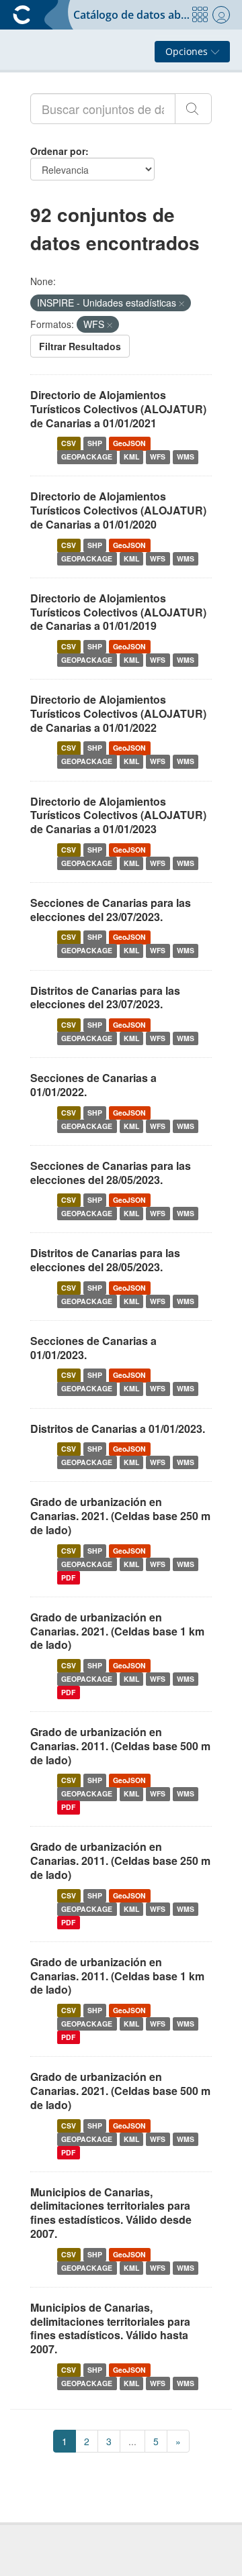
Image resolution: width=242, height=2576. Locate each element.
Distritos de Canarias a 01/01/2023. (118, 1429)
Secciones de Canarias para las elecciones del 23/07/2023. (111, 910)
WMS (186, 457)
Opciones (188, 51)
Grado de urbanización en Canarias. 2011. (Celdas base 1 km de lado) (117, 1976)
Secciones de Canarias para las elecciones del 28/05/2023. (111, 1173)
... (132, 2441)
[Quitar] (182, 303)
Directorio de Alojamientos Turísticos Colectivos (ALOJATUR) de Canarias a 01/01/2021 (118, 409)
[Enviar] (193, 109)
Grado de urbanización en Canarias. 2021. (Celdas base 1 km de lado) (117, 1631)
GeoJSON (129, 443)
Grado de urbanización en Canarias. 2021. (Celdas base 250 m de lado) (120, 1516)
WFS (158, 457)
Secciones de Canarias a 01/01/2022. (93, 1085)
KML (131, 457)
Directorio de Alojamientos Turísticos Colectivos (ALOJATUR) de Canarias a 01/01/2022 (118, 713)
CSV (69, 443)
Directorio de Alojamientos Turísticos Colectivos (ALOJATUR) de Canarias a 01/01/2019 (118, 612)
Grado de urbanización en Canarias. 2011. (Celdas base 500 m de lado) (120, 1746)
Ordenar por (58, 151)
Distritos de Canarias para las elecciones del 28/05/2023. (105, 1260)
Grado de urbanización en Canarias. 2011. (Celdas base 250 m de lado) (120, 1861)
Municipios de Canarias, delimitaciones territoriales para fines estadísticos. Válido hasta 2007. (110, 2328)
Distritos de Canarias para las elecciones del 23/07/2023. (105, 998)
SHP (95, 443)
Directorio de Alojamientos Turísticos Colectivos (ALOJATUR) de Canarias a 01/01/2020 (118, 510)
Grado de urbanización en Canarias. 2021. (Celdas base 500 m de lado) (120, 2091)
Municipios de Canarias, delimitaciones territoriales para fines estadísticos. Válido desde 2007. (111, 2213)
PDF (68, 1577)
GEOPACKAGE (87, 457)
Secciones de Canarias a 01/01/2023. (93, 1348)
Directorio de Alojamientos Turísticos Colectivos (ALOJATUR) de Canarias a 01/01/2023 (118, 815)
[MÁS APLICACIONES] (200, 15)
